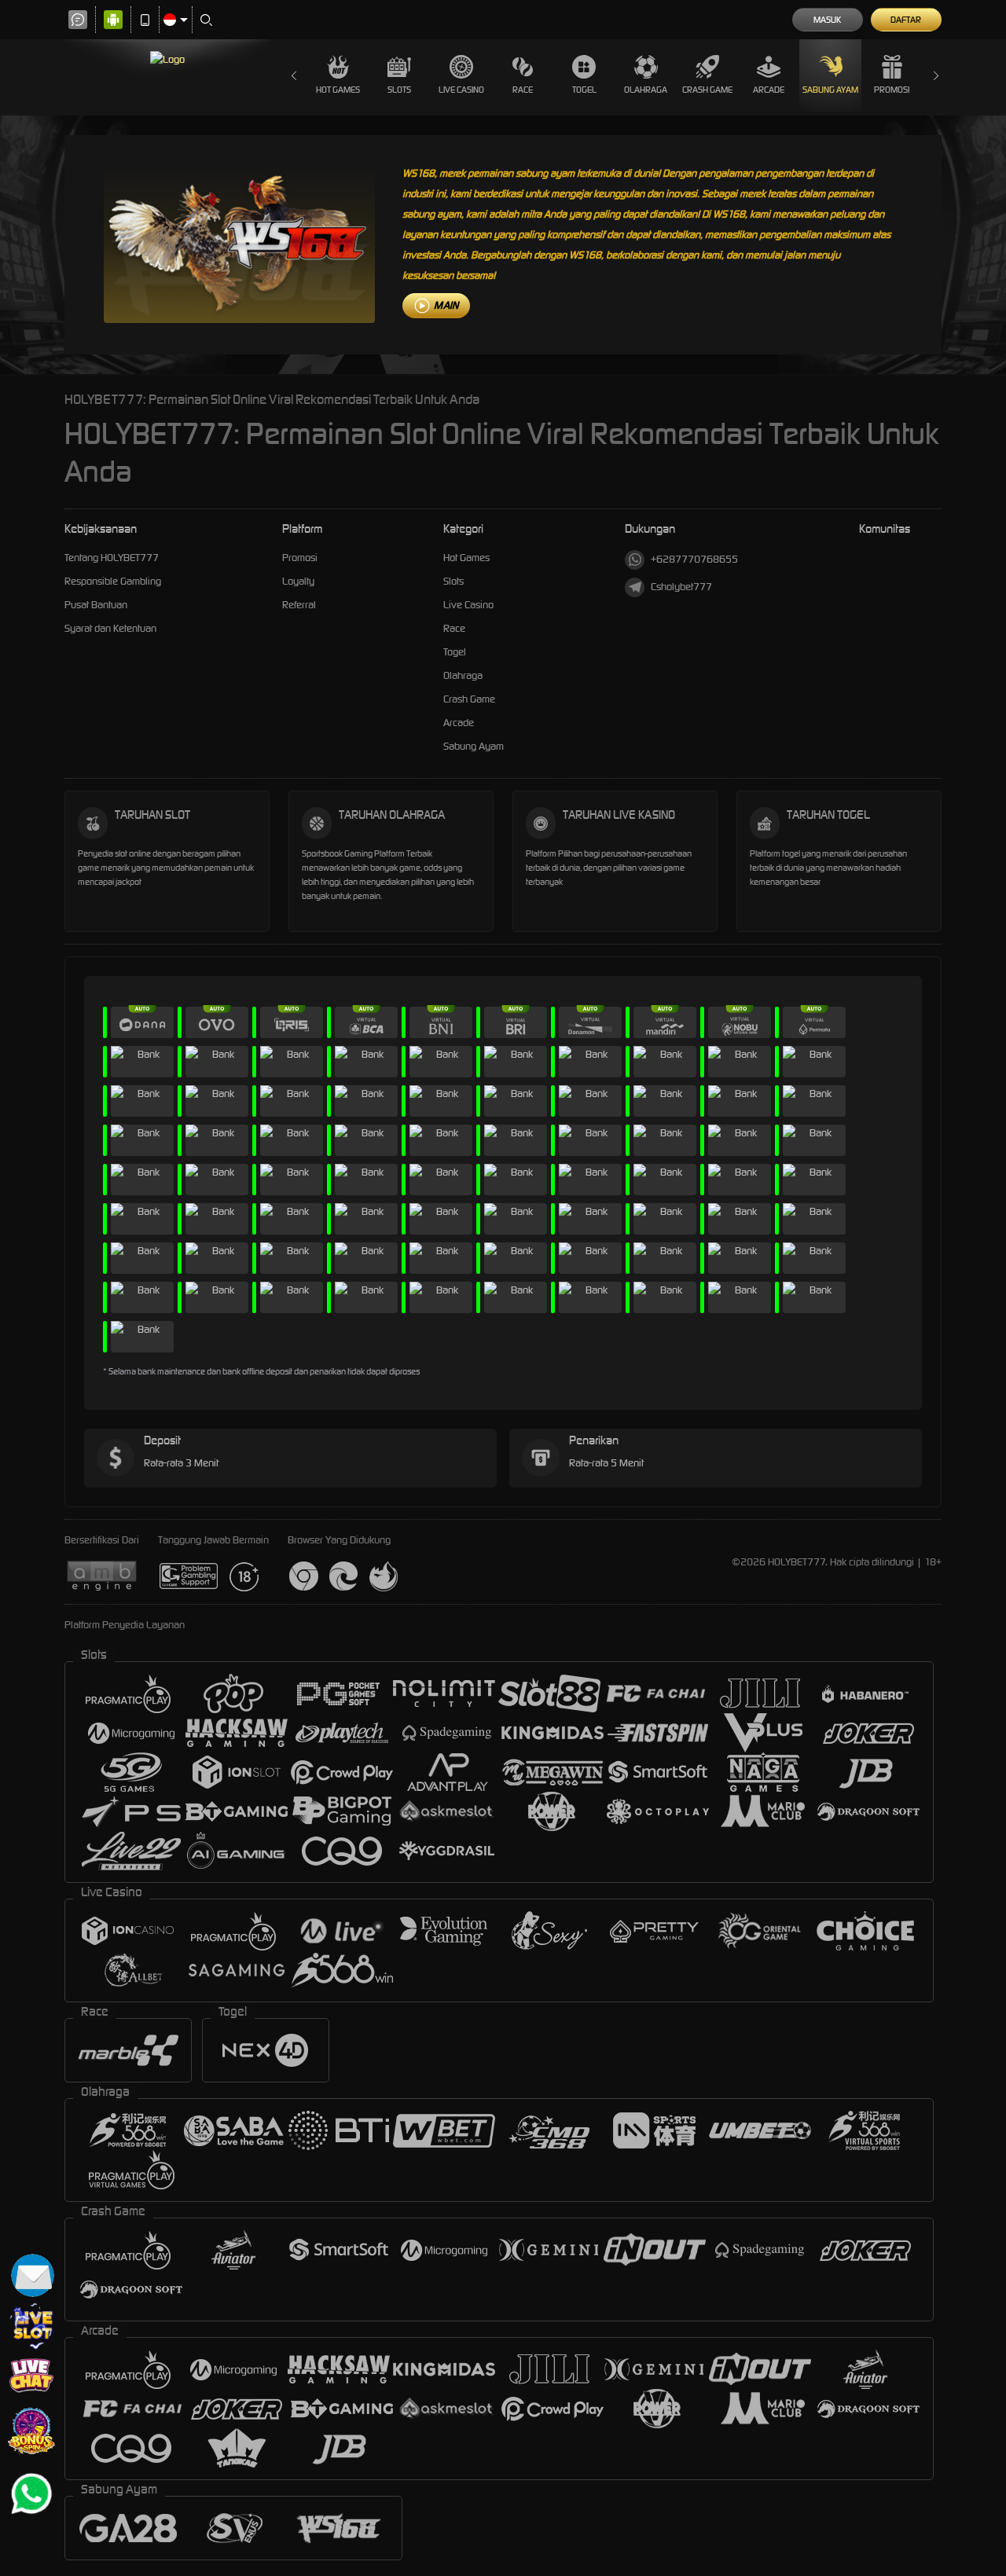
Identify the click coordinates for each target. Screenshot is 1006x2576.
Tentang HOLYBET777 (112, 558)
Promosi (892, 90)
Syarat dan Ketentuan (110, 628)
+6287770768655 (694, 559)
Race (523, 90)
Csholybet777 (681, 587)
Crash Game (707, 90)
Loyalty (298, 581)
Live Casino (461, 90)
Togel (584, 90)
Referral (299, 605)
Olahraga (646, 90)
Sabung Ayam (830, 90)
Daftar (906, 20)
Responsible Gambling (113, 581)
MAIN (446, 305)
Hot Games (338, 90)
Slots (399, 90)
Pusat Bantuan (96, 605)
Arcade (769, 90)
